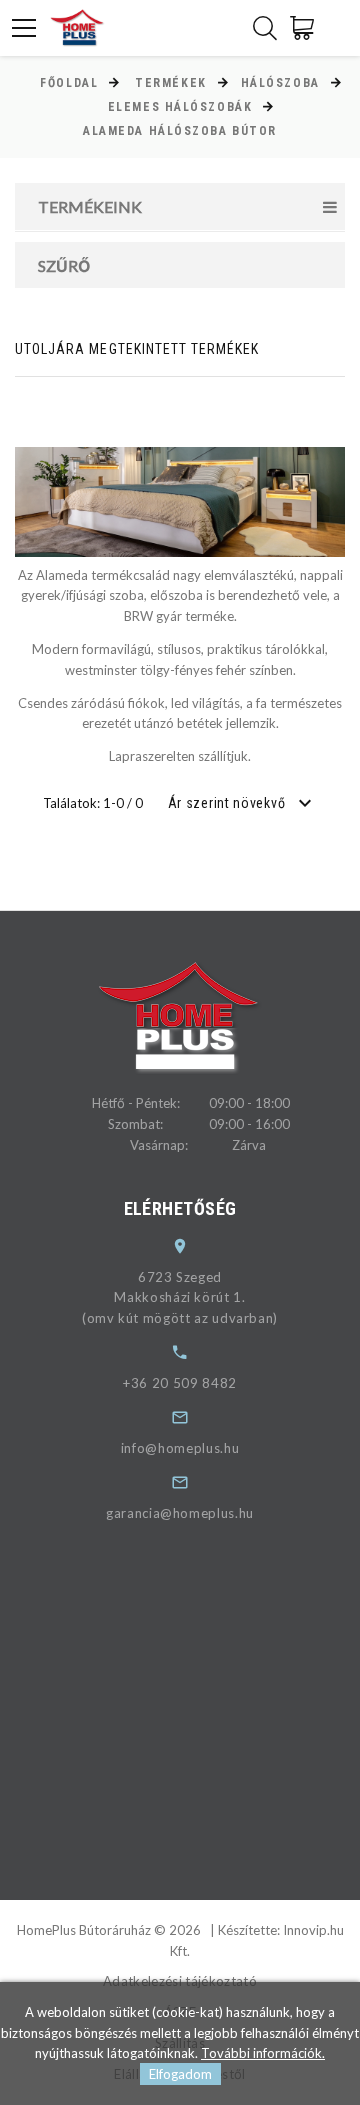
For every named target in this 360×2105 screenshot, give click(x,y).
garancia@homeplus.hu (180, 1513)
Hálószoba (280, 83)
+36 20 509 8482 (180, 1383)
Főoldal (69, 83)
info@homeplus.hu (180, 1448)
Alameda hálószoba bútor (180, 131)
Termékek (170, 83)
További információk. (263, 2053)
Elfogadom (180, 2074)
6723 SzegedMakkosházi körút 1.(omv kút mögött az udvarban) (180, 1298)
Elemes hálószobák (180, 107)
